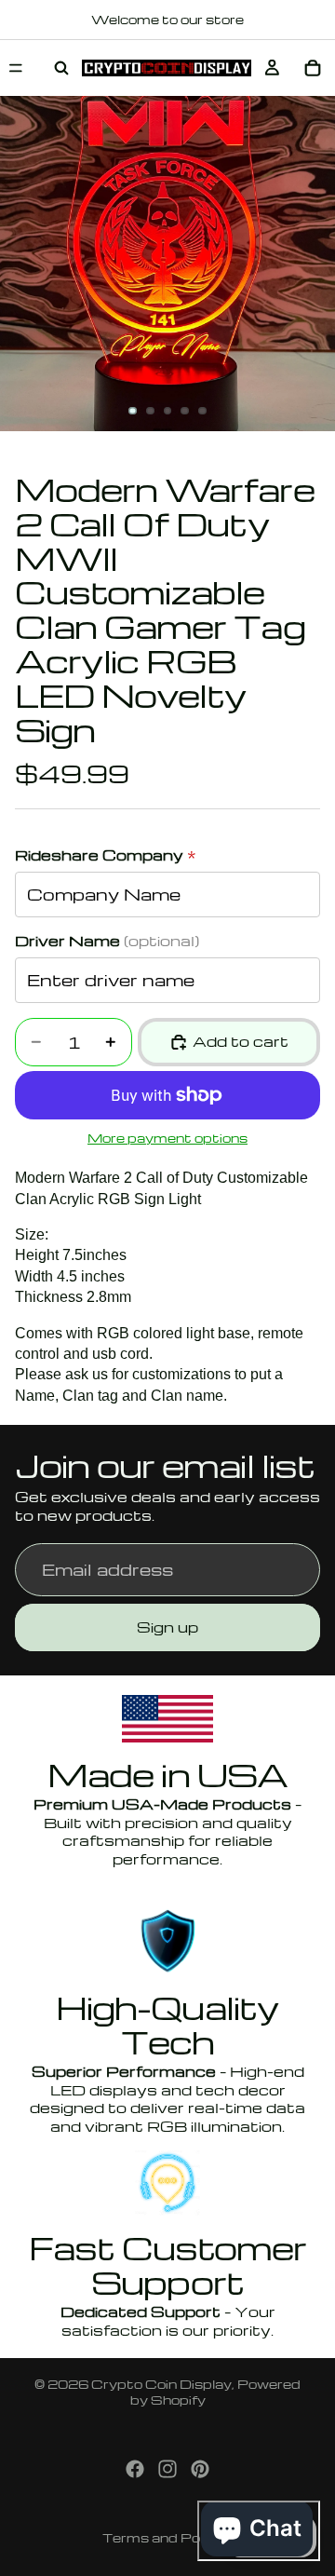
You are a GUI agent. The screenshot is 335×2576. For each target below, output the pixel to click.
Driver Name (107, 941)
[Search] (61, 68)
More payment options (167, 1138)
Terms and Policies (168, 2537)
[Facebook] (135, 2469)
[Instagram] (167, 2469)
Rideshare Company (106, 855)
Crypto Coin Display (161, 2384)
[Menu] (16, 68)
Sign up (167, 1627)
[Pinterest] (200, 2469)
